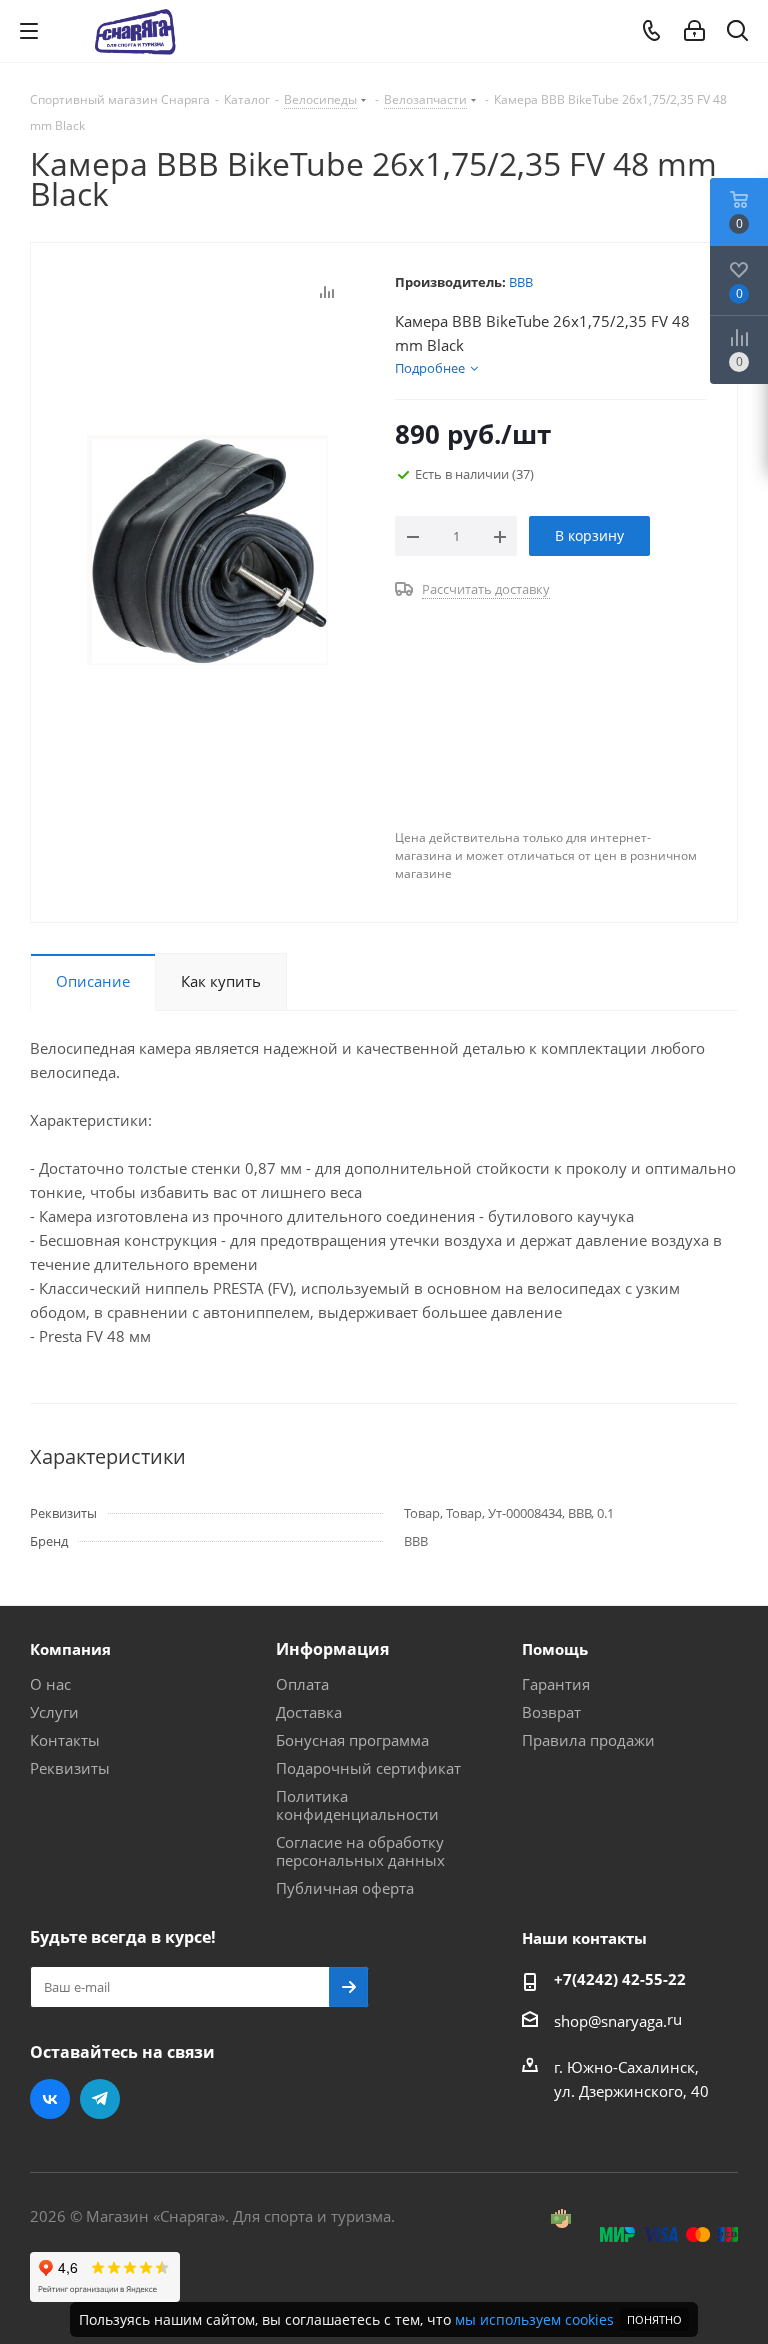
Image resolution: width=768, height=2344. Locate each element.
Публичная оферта (345, 1888)
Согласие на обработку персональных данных (360, 1851)
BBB (521, 282)
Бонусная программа (352, 1740)
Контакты (65, 1740)
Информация (332, 1649)
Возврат (551, 1712)
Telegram (100, 2099)
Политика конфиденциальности (357, 1805)
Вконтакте (50, 2099)
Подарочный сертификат (368, 1768)
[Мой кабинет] (694, 31)
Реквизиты (70, 1768)
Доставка (309, 1712)
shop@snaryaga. (610, 2021)
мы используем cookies (534, 2319)
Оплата (302, 1684)
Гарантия (556, 1684)
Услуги (54, 1712)
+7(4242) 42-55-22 (620, 1979)
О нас (50, 1684)
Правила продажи (588, 1740)
